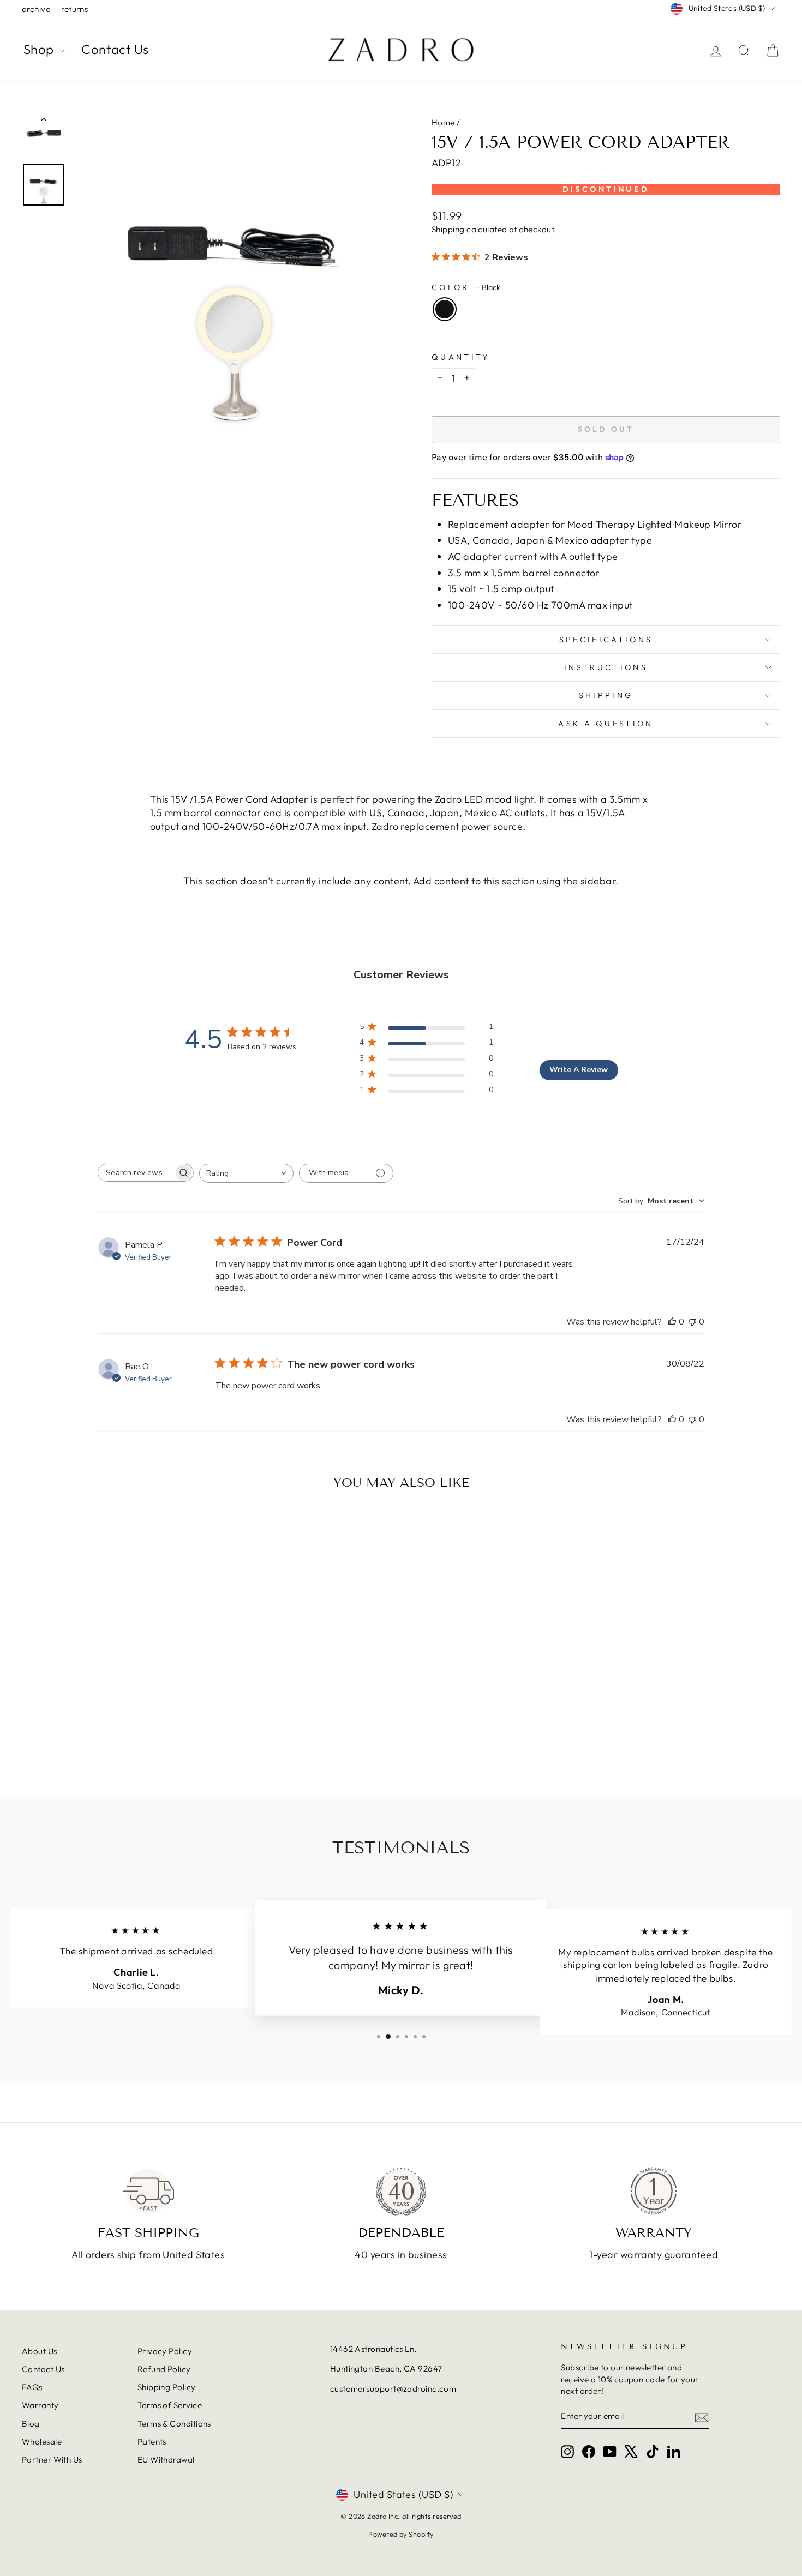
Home (443, 122)
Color (466, 287)
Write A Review (579, 1070)
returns (74, 9)
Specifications (606, 640)
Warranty (40, 2405)
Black (445, 309)
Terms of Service (170, 2405)
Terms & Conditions (174, 2424)
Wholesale (42, 2442)
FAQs (32, 2387)
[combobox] (246, 1173)
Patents (152, 2442)
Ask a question (606, 724)
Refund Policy (164, 2369)
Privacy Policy (165, 2351)
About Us (40, 2351)
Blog (31, 2424)
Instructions (606, 667)
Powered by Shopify (401, 2534)
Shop (40, 49)
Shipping (448, 229)
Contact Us (115, 49)
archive (36, 9)
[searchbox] (136, 1173)
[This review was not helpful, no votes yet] (692, 1322)
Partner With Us (52, 2460)
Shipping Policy (167, 2387)
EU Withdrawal (166, 2460)
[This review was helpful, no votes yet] (672, 1322)
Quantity (461, 357)
